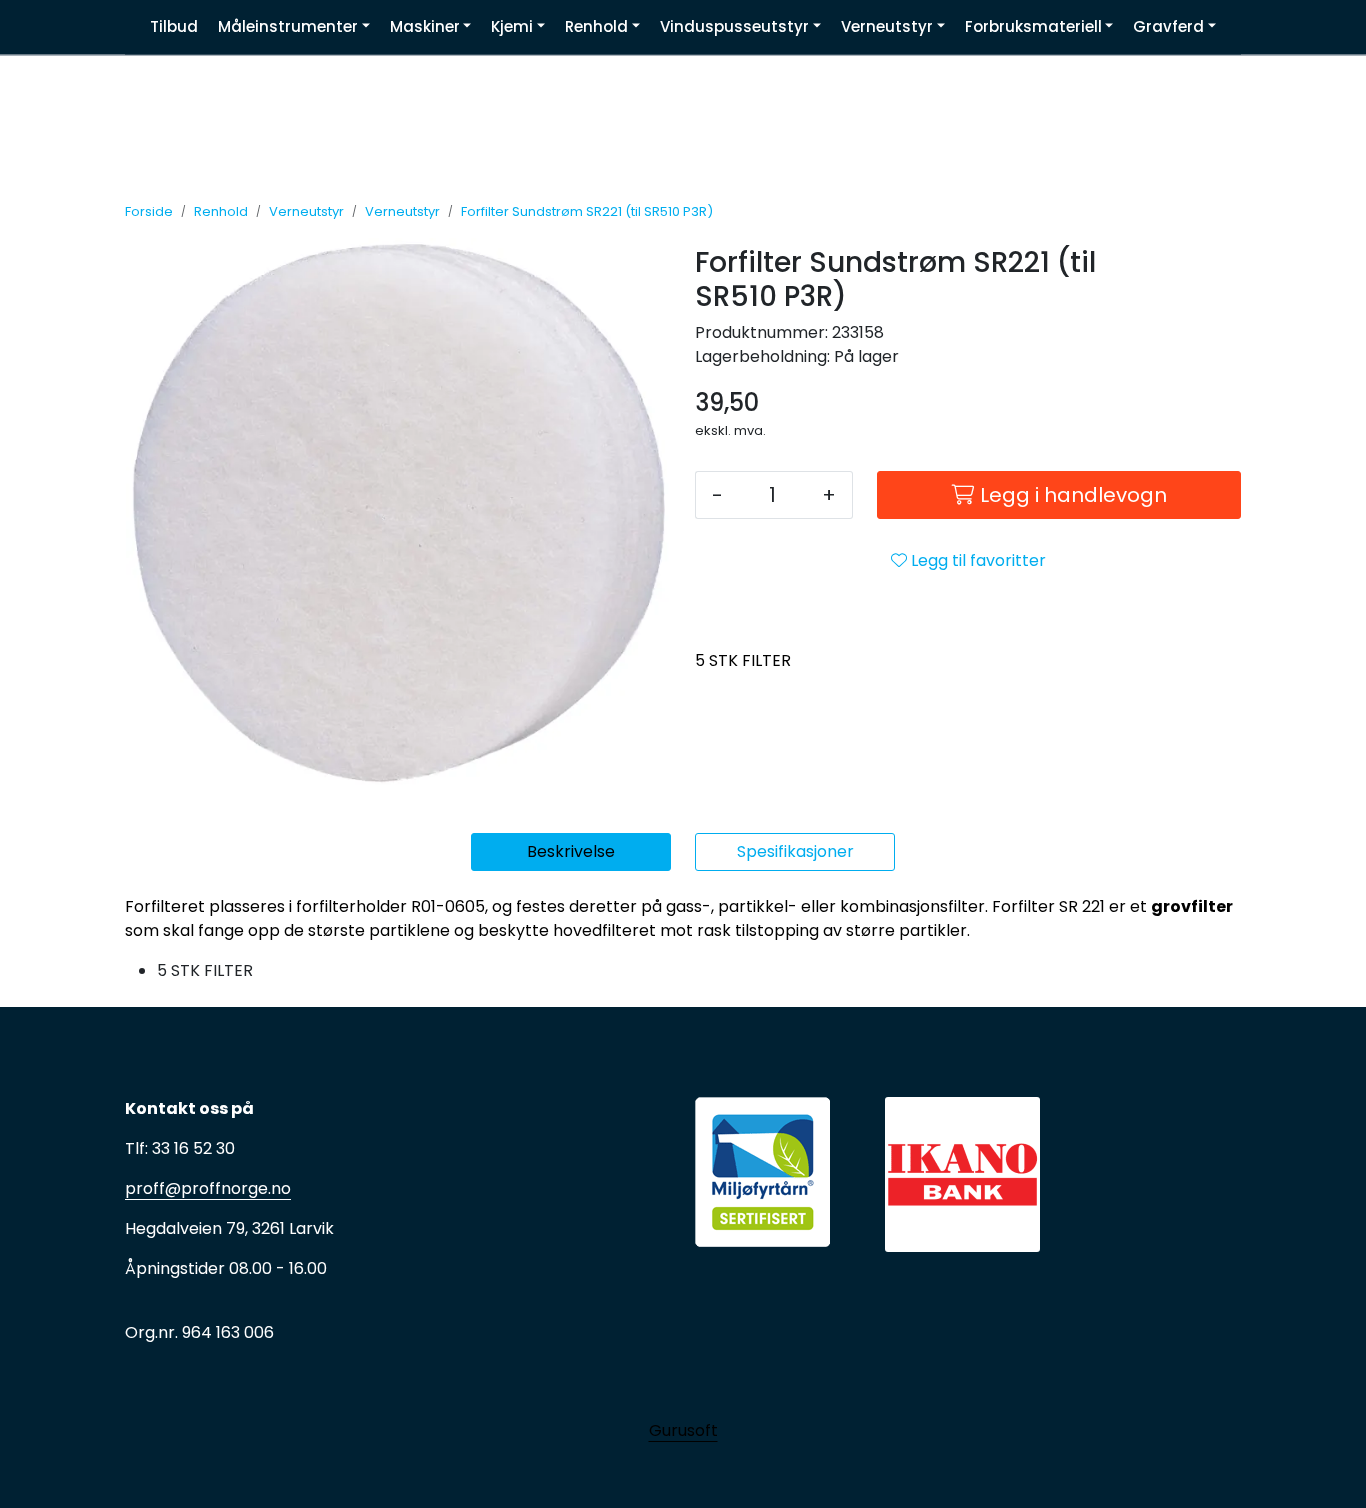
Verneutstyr (887, 26)
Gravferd (1168, 26)
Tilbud (174, 26)
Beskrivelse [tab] (571, 851)
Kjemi (512, 26)
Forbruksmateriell (1033, 26)
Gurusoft (683, 1430)
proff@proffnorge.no (208, 1188)
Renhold (596, 26)
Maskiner (425, 26)
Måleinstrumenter (288, 26)
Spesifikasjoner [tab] (795, 851)
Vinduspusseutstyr (734, 26)
